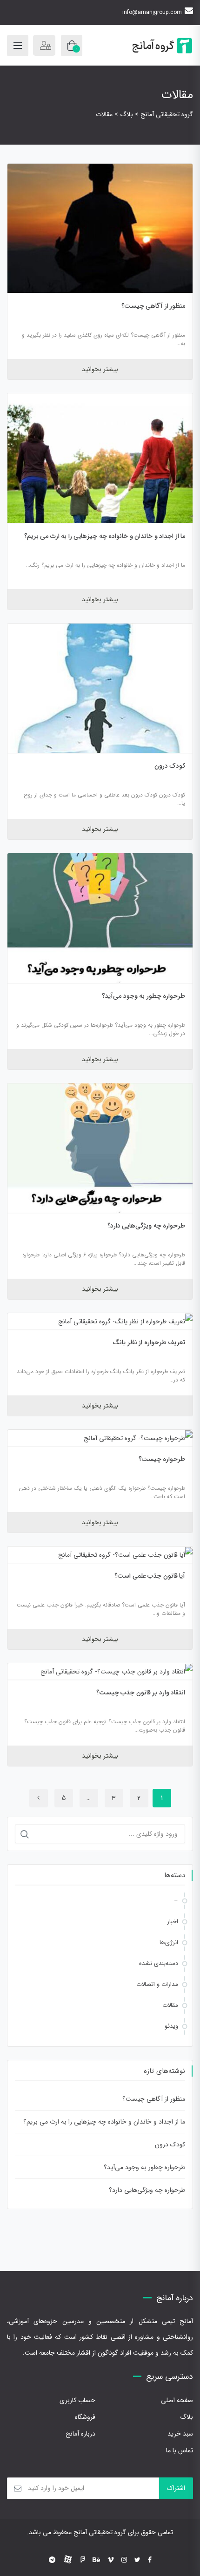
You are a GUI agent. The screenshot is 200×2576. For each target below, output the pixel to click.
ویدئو (171, 2026)
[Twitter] (137, 2560)
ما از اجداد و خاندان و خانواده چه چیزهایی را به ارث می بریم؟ (105, 536)
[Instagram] (124, 2560)
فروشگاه (85, 2417)
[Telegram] (52, 2560)
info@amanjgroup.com (152, 12)
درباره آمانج (80, 2434)
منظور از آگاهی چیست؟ (153, 306)
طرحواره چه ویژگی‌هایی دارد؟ (147, 1226)
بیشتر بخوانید (100, 369)
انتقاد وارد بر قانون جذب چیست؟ (141, 1693)
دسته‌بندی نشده (159, 1963)
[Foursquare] (83, 2560)
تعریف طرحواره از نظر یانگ (149, 1342)
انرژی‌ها (169, 1942)
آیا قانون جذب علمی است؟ (150, 1576)
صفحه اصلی (177, 2400)
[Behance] (96, 2560)
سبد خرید (180, 2434)
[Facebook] (150, 2560)
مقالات (170, 2005)
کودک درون (170, 766)
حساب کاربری (77, 2400)
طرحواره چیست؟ (162, 1459)
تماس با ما (180, 2450)
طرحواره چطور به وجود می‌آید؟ (143, 996)
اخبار (173, 1922)
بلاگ (187, 2417)
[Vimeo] (111, 2560)
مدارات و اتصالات (157, 1984)
